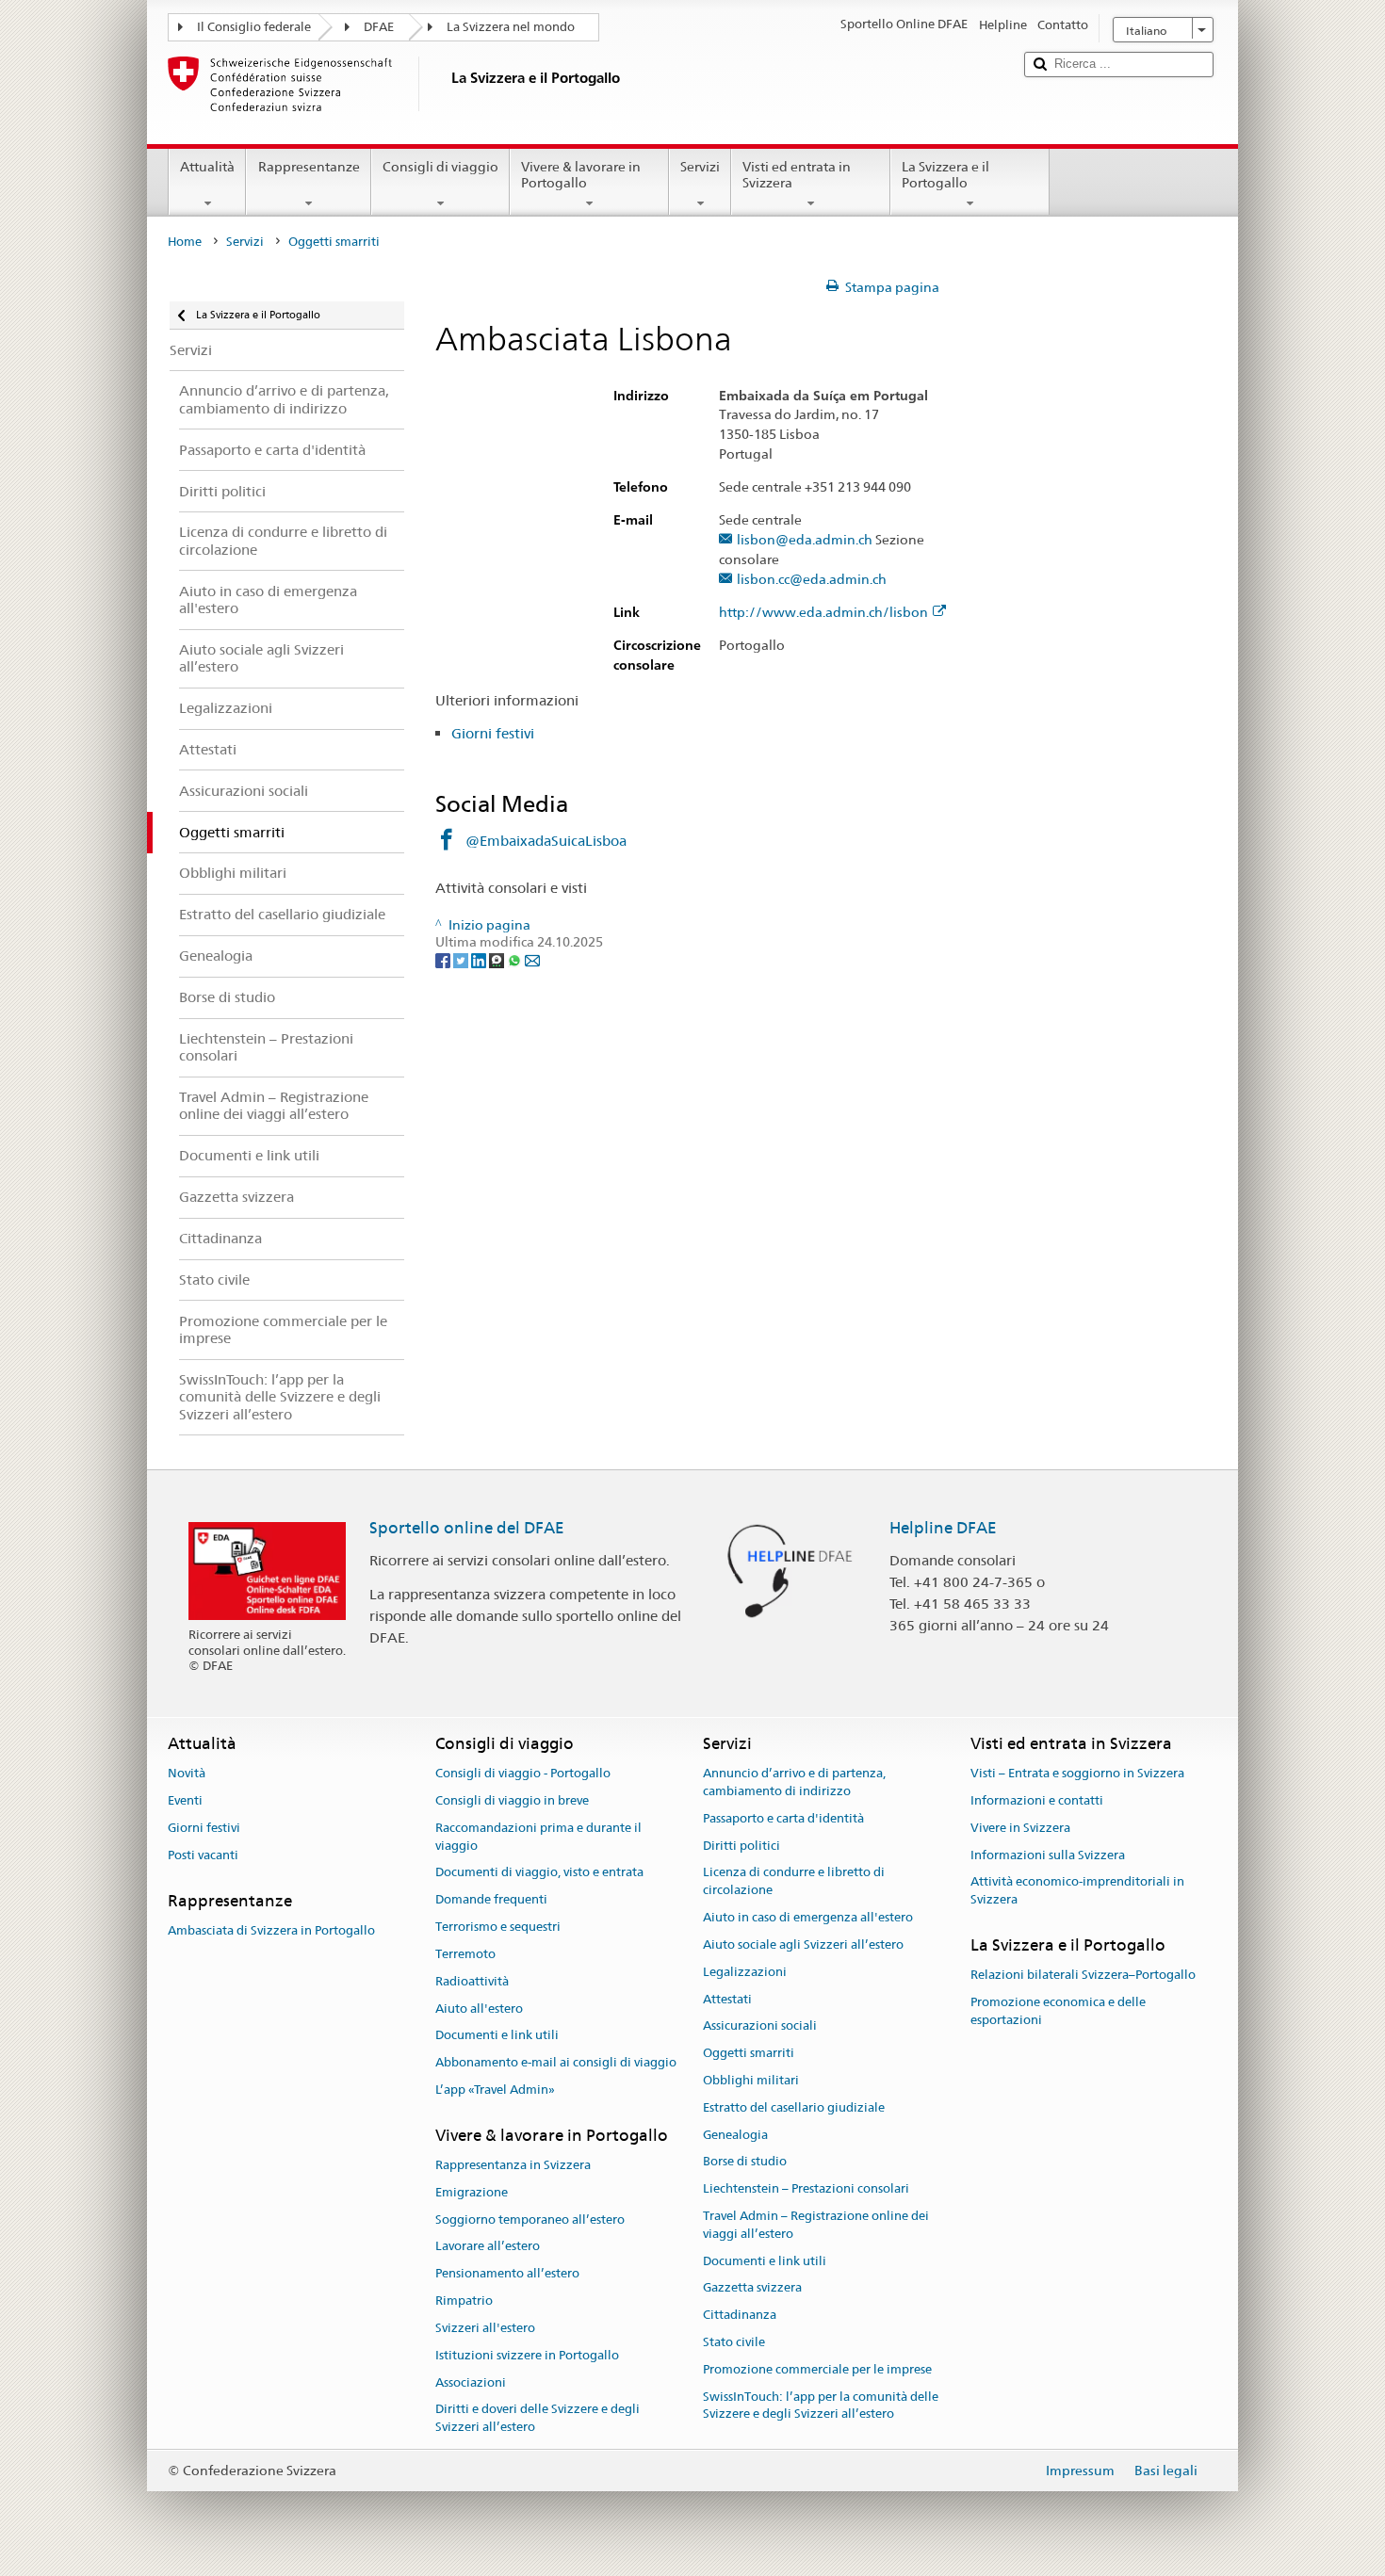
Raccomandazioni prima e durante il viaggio (538, 1837)
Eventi (185, 1800)
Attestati (727, 1999)
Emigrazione (472, 2192)
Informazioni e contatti (1037, 1800)
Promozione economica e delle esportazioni (1058, 2011)
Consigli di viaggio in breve (512, 1800)
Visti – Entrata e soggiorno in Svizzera (1077, 1773)
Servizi (700, 167)
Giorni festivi (493, 733)
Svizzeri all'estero (485, 2328)
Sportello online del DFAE (467, 1528)
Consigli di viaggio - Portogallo (523, 1773)
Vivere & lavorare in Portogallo (581, 175)
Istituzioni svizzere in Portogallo (527, 2355)
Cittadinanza (740, 2316)
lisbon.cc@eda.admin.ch (812, 580)
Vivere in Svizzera (1020, 1828)
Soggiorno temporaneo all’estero (530, 2220)
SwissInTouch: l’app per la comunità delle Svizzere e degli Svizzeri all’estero (821, 2406)
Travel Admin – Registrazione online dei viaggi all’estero (816, 2225)
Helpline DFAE (943, 1528)
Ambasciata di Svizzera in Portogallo (271, 1930)
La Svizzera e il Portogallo (945, 175)
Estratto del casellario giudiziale (794, 2107)
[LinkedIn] (480, 960)
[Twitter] (462, 960)
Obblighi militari (751, 2080)
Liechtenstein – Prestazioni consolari (806, 2188)
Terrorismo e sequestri (498, 1927)
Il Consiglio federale (254, 27)
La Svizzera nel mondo (511, 27)
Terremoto (465, 1954)
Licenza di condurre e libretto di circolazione (794, 1882)
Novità (187, 1773)
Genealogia (735, 2135)
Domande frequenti (491, 1900)
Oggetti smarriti (749, 2053)
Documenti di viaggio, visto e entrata (539, 1873)
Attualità (207, 167)
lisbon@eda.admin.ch (805, 540)
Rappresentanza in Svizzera (513, 2165)
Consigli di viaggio (440, 167)
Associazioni (471, 2382)
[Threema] (498, 960)
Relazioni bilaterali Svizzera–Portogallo (1083, 1976)
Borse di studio (745, 2162)
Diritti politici (741, 1846)
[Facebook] (444, 960)
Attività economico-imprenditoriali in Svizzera (1077, 1891)
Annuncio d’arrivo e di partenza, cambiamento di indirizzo (794, 1782)
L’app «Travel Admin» (495, 2090)
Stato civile (734, 2342)
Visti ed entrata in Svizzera (797, 175)
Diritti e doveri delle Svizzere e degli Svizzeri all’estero (538, 2419)
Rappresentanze (309, 167)
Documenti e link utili (497, 2036)
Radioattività (472, 1981)
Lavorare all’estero (488, 2247)
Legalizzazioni (745, 1972)
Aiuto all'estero (479, 2009)
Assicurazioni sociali (760, 2026)
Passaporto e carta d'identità (783, 1818)
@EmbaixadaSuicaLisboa (546, 841)
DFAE (379, 27)
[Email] (532, 960)
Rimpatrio (464, 2301)
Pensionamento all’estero (507, 2274)
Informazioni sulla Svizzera (1048, 1855)
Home (185, 242)
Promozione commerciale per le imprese (817, 2369)
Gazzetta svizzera (752, 2288)
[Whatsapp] (516, 960)
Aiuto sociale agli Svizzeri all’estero (803, 1944)
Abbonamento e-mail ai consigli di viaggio (556, 2062)
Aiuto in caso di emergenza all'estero (808, 1917)
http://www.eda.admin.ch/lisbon (823, 613)
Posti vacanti (203, 1855)
